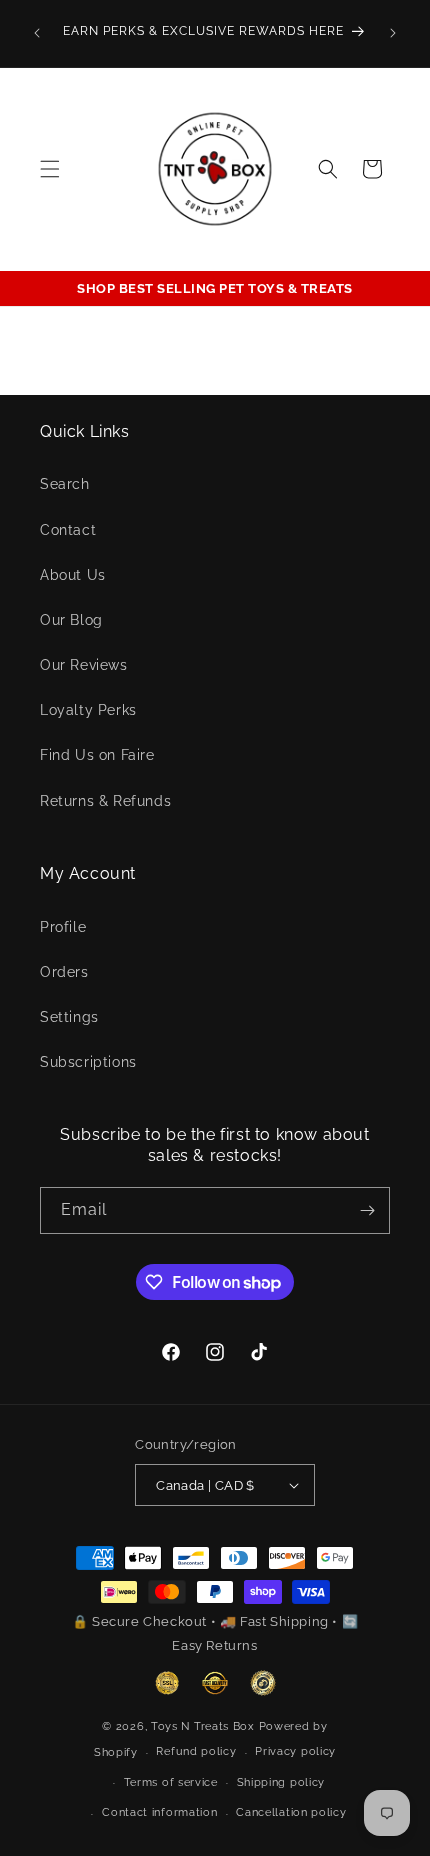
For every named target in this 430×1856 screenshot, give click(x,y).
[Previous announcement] (37, 33)
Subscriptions (88, 1062)
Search (65, 484)
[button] (50, 169)
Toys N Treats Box (205, 1726)
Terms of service (171, 1782)
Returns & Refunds (105, 801)
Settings (69, 1017)
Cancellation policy (291, 1812)
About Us (73, 575)
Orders (64, 972)
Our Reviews (84, 665)
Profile (63, 927)
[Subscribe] (367, 1210)
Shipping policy (281, 1782)
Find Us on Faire (97, 755)
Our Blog (71, 620)
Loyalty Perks (88, 710)
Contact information (159, 1812)
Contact (68, 530)
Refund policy (196, 1751)
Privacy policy (295, 1751)
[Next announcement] (393, 33)
